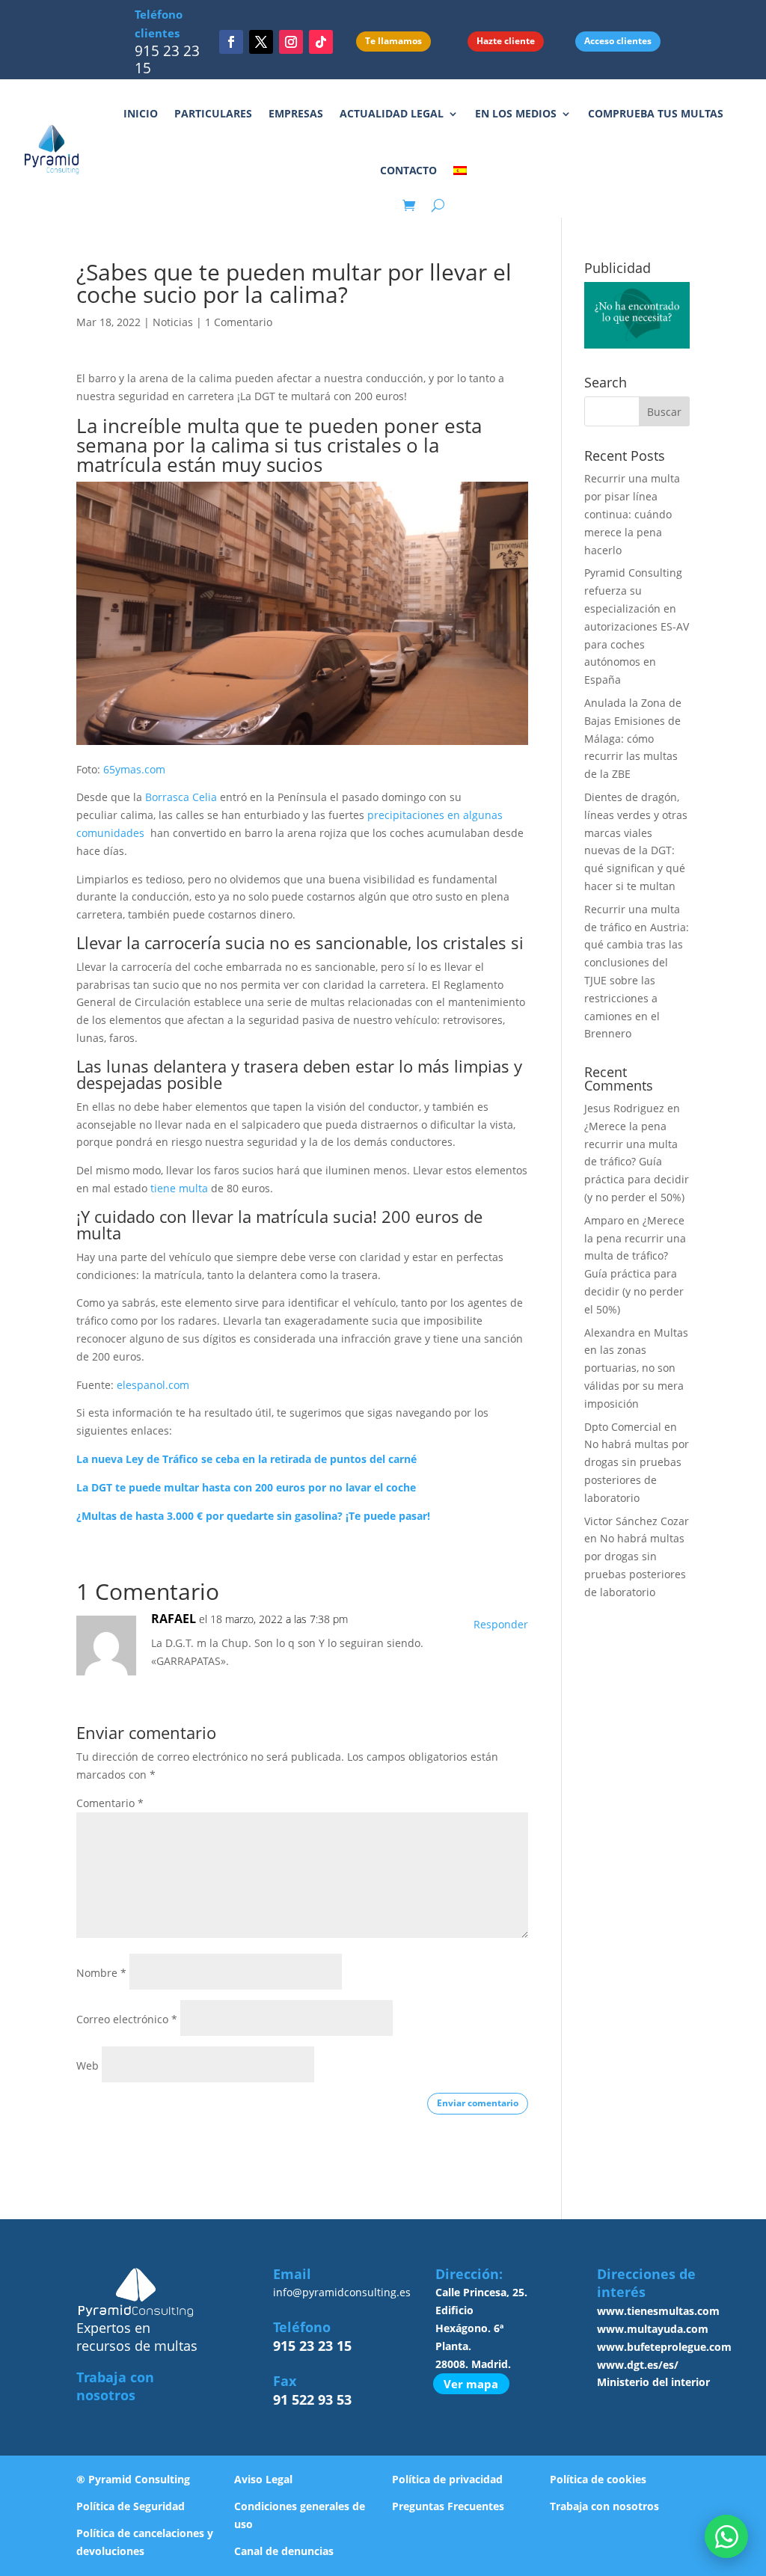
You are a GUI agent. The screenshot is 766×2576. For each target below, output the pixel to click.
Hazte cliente (506, 41)
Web (88, 2066)
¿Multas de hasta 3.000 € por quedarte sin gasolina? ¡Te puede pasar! (253, 1516)
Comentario (110, 1803)
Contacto (408, 170)
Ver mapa (471, 2384)
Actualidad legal (392, 113)
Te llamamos (393, 41)
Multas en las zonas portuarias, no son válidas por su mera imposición (636, 1368)
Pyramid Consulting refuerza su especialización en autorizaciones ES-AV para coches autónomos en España (637, 626)
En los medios (516, 113)
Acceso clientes (618, 41)
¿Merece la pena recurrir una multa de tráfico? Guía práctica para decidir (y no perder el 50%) (637, 1162)
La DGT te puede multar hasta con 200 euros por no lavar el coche (246, 1487)
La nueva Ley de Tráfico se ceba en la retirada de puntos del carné (246, 1459)
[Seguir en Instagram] (291, 42)
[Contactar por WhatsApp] (726, 2536)
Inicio (141, 113)
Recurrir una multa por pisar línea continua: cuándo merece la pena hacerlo (632, 514)
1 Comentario (239, 322)
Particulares (213, 113)
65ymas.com (134, 769)
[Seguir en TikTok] (321, 42)
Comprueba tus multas (656, 113)
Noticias (173, 322)
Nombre (101, 1973)
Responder (501, 1624)
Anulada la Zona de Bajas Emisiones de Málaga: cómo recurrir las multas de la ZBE (633, 738)
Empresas (296, 113)
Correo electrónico (127, 2019)
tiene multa (179, 1188)
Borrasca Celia (181, 797)
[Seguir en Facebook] (231, 42)
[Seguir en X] (261, 42)
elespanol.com (153, 1385)
